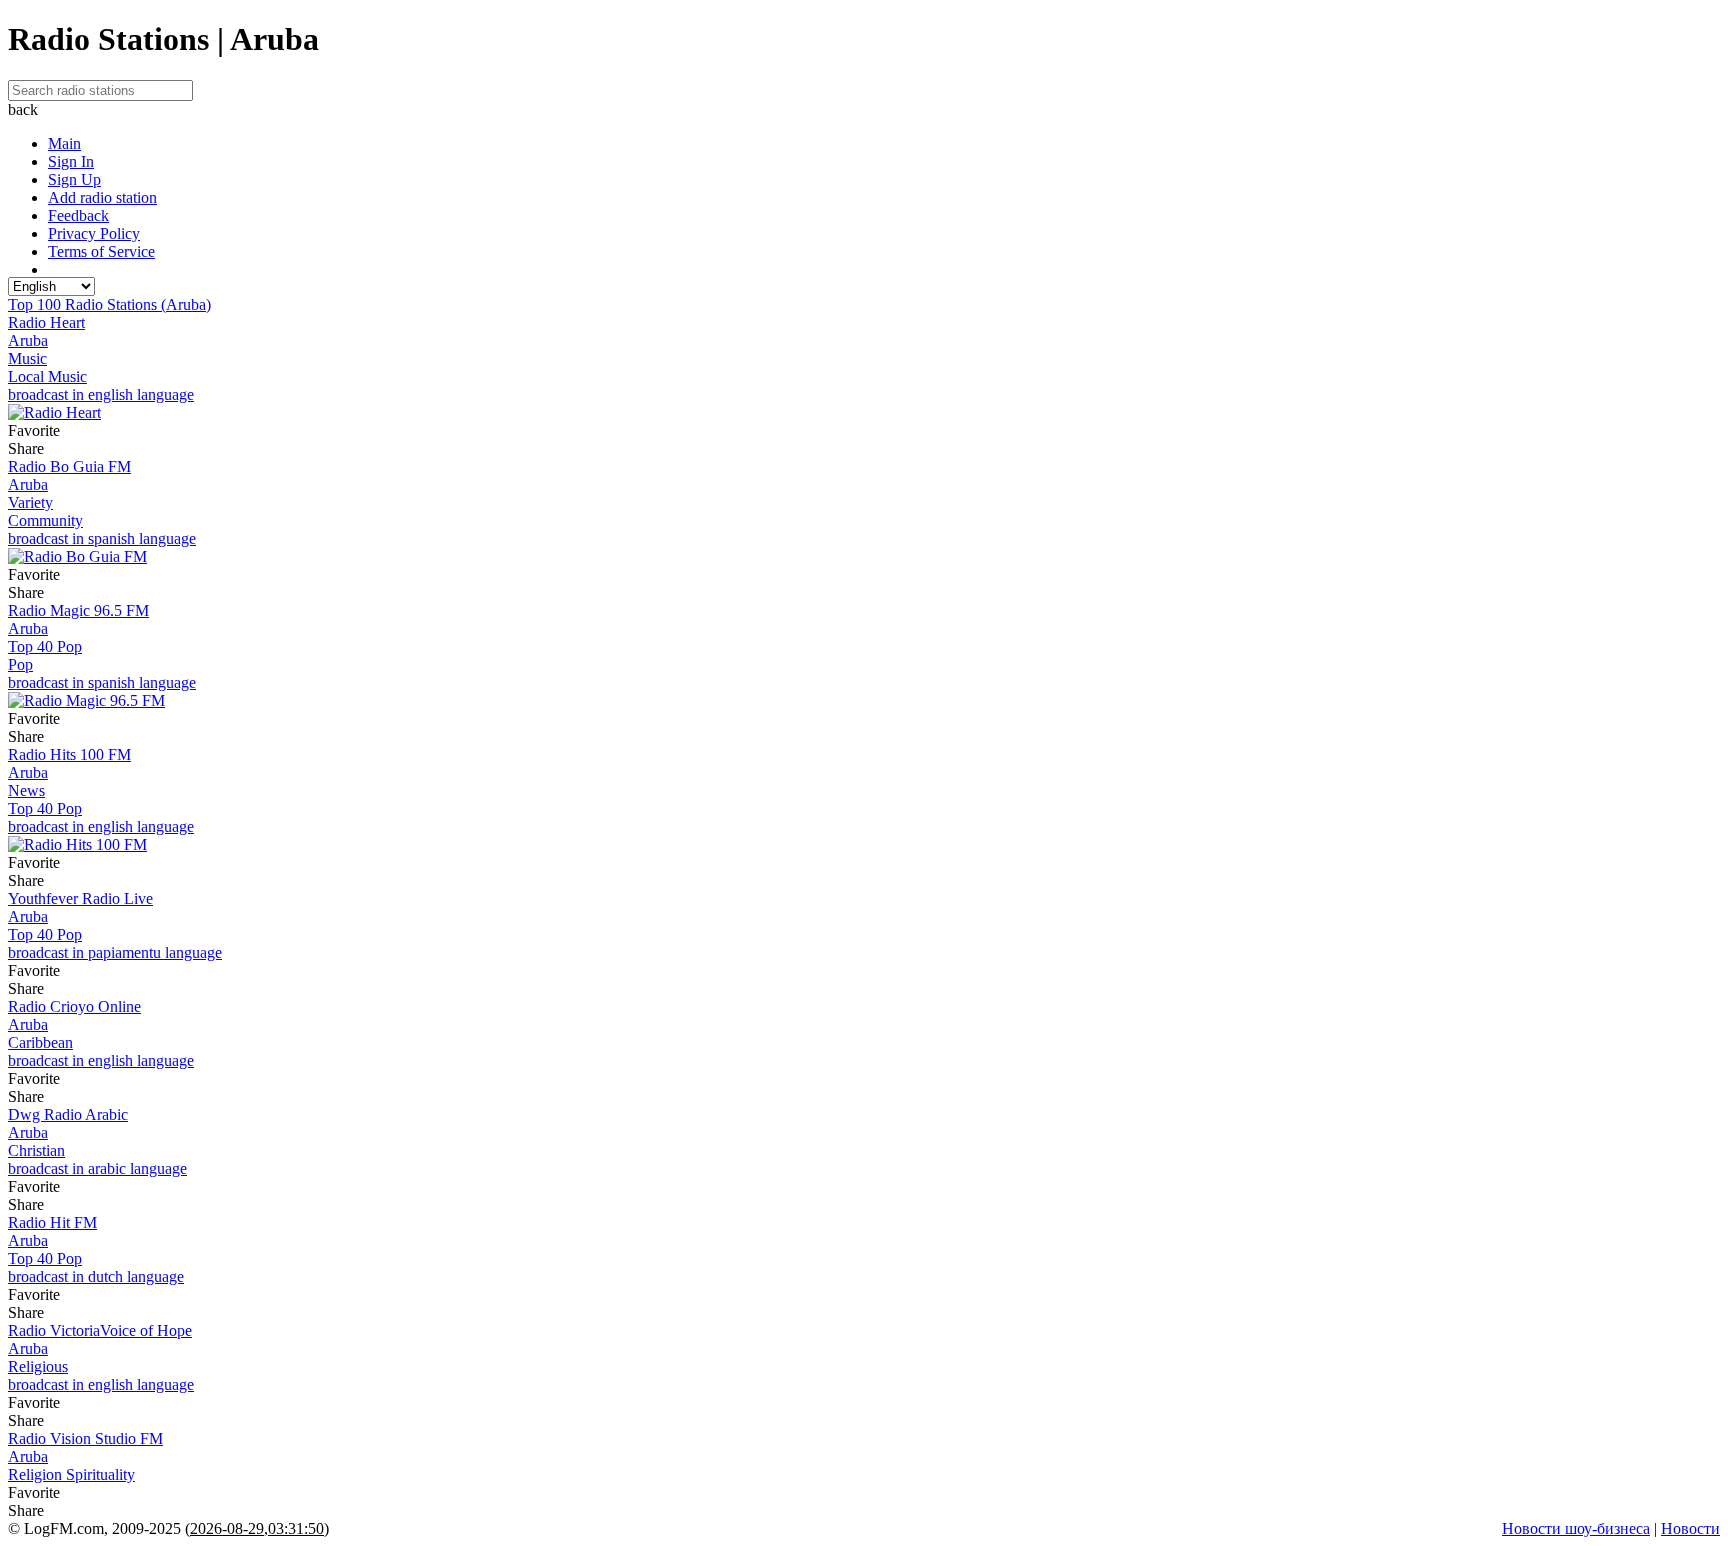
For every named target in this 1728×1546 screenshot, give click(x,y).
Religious (38, 1366)
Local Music (47, 376)
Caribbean (40, 1042)
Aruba (28, 340)
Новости (1690, 1528)
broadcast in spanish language (102, 538)
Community (45, 520)
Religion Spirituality (71, 1474)
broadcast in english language (101, 394)
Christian (36, 1150)
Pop (20, 664)
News (26, 790)
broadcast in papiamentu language (115, 952)
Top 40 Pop (45, 646)
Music (27, 358)
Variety (30, 502)
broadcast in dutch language (96, 1276)
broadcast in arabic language (97, 1168)
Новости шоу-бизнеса (1576, 1528)
